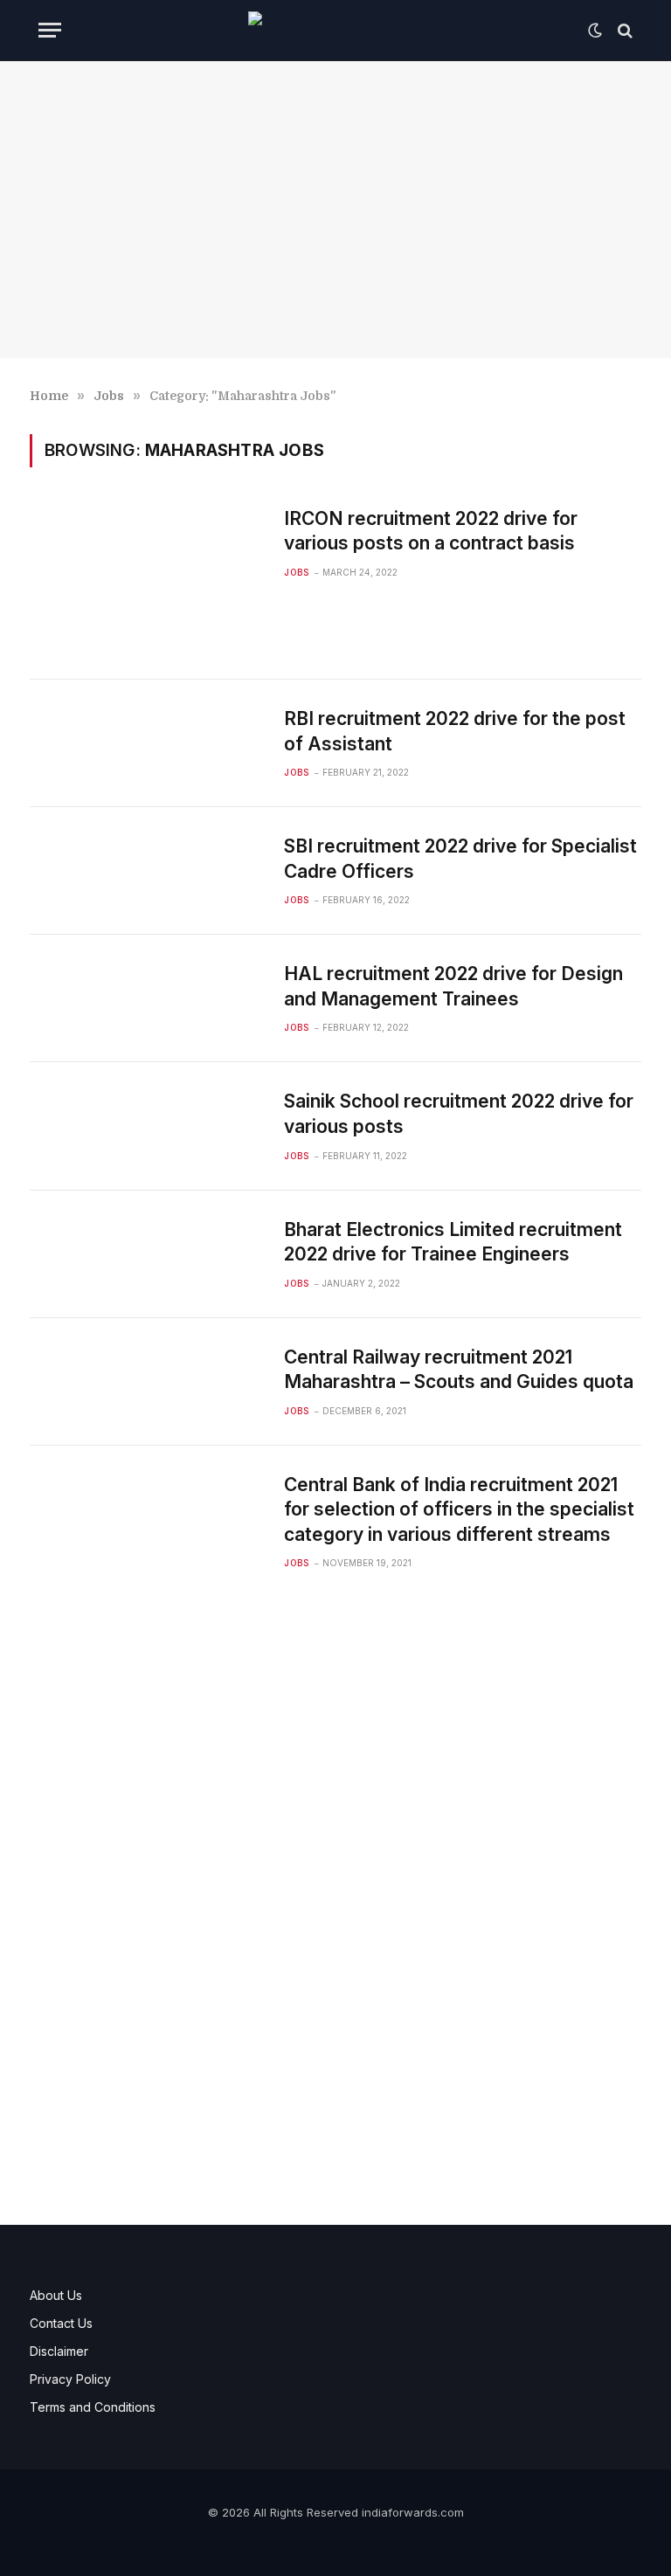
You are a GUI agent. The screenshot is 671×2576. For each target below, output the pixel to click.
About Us (56, 2295)
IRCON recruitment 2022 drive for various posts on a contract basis (431, 531)
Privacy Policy (70, 2379)
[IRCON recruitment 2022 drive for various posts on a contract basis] (146, 580)
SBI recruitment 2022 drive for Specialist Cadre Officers (460, 859)
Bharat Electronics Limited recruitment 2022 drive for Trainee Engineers (453, 1242)
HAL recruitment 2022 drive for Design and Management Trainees (453, 986)
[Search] (623, 30)
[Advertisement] (335, 210)
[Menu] (50, 30)
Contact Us (61, 2323)
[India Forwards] (335, 30)
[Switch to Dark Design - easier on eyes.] (595, 31)
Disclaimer (59, 2351)
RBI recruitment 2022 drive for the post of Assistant (455, 731)
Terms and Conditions (93, 2407)
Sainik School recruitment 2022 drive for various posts (459, 1114)
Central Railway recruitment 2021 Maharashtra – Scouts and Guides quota (459, 1370)
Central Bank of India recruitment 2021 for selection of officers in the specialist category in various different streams (459, 1509)
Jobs (296, 572)
